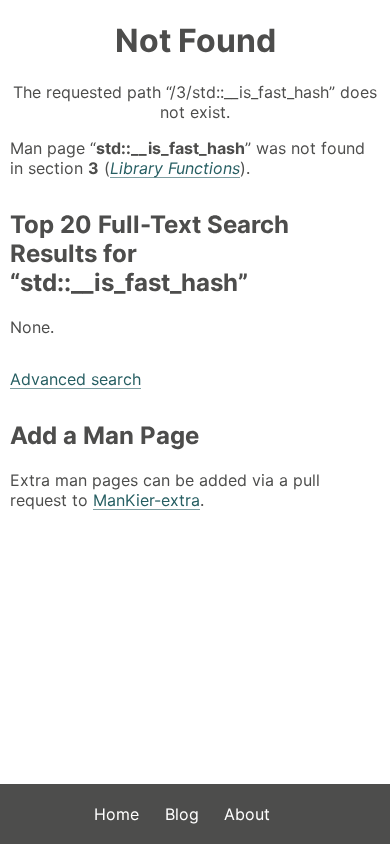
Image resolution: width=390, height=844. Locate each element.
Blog (182, 814)
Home (116, 814)
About (247, 814)
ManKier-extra (146, 500)
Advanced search (75, 379)
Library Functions (175, 168)
